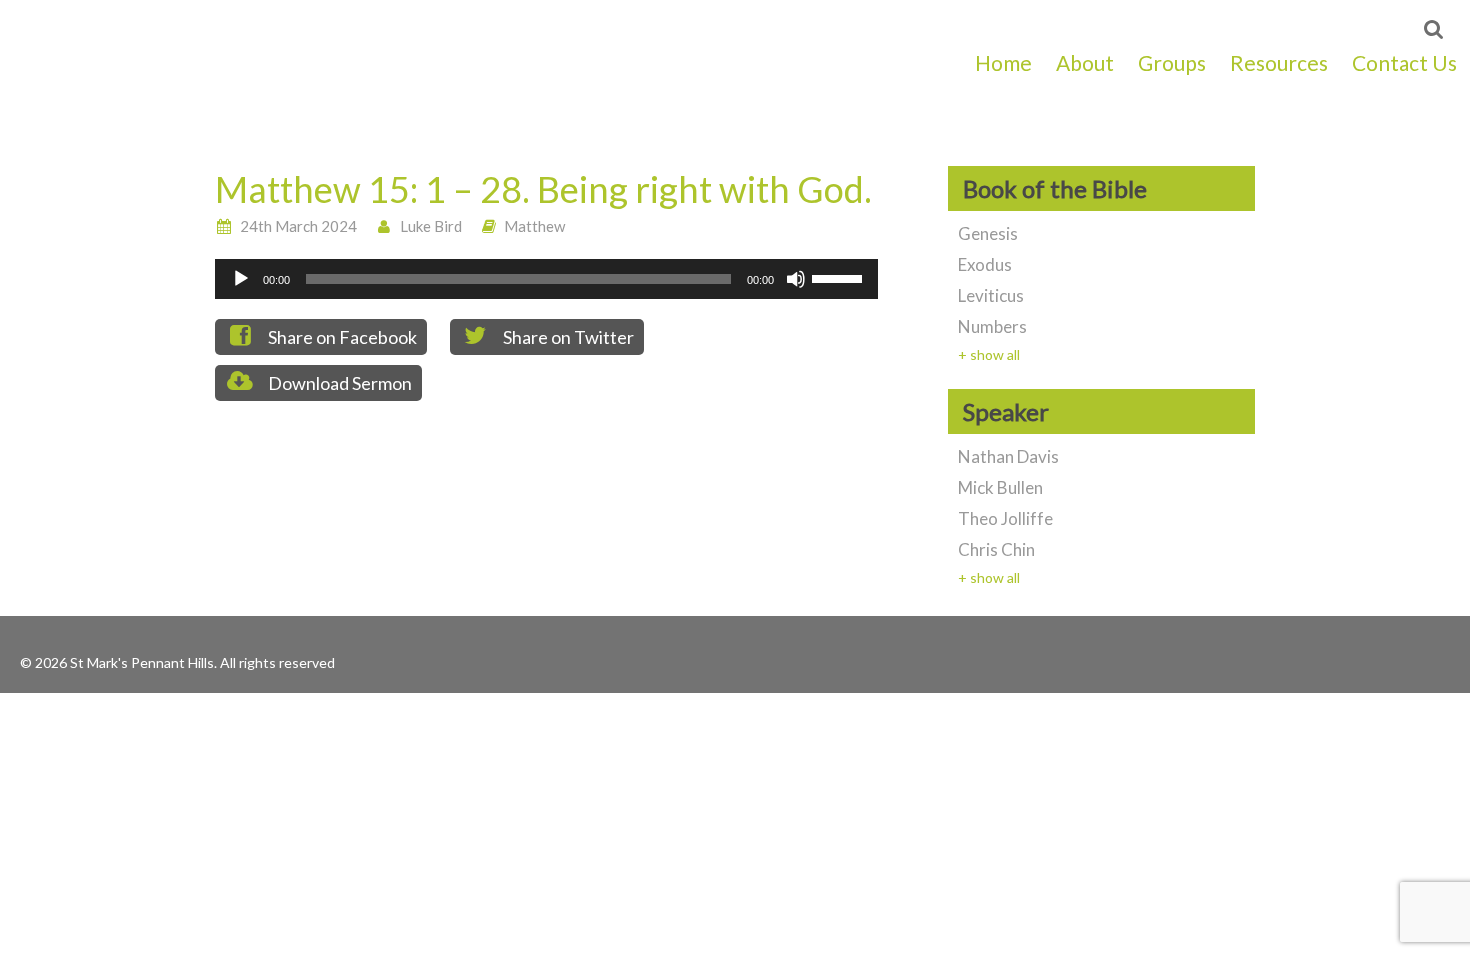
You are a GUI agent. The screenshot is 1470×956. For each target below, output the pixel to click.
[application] (546, 279)
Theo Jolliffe (1005, 518)
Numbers (992, 326)
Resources (1279, 62)
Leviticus (991, 295)
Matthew (534, 226)
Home (1003, 62)
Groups (1172, 62)
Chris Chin (996, 549)
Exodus (985, 264)
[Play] (241, 279)
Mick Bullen (1000, 487)
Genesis (988, 233)
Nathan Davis (1008, 456)
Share (341, 337)
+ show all (989, 354)
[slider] (840, 277)
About (1085, 62)
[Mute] (796, 279)
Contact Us (1404, 62)
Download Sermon (338, 383)
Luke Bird (431, 226)
